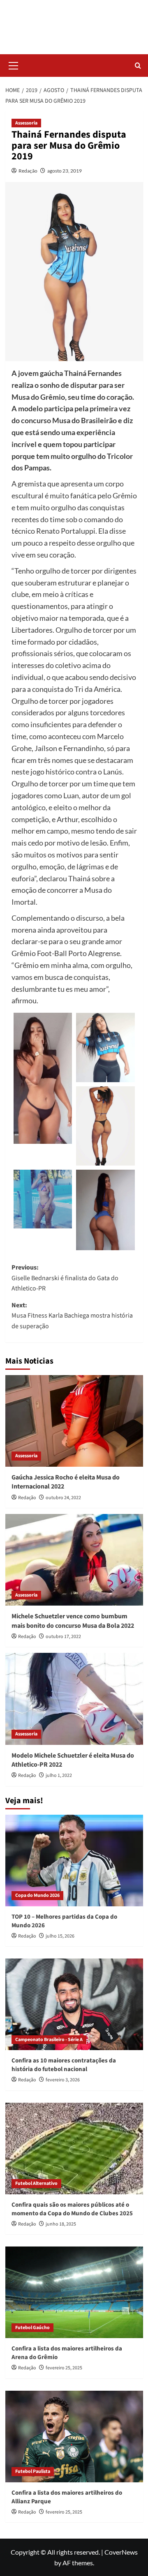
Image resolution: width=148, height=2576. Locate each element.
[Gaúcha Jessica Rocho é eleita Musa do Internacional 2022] (74, 1421)
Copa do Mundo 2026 (37, 1895)
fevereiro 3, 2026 (63, 2080)
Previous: (65, 1278)
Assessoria (26, 123)
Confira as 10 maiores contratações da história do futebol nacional (64, 2065)
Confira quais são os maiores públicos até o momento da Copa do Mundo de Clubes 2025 (72, 2209)
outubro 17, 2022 (63, 1637)
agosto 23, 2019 (65, 171)
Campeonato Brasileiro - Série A (49, 2040)
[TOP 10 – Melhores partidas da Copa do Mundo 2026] (74, 1861)
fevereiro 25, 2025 (64, 2368)
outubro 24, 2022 (63, 1498)
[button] (14, 65)
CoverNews (121, 2552)
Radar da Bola (74, 22)
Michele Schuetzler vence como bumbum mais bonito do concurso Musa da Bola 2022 (73, 1621)
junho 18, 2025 (61, 2224)
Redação (28, 171)
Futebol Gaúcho (32, 2328)
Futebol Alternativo (36, 2183)
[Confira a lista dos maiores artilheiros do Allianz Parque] (74, 2437)
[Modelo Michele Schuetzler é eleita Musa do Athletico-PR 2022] (74, 1699)
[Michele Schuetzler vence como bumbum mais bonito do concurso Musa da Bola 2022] (74, 1560)
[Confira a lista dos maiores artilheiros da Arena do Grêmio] (74, 2292)
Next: (72, 1316)
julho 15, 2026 (60, 1936)
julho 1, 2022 (59, 1775)
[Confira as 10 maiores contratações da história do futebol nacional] (74, 2004)
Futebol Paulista (33, 2471)
